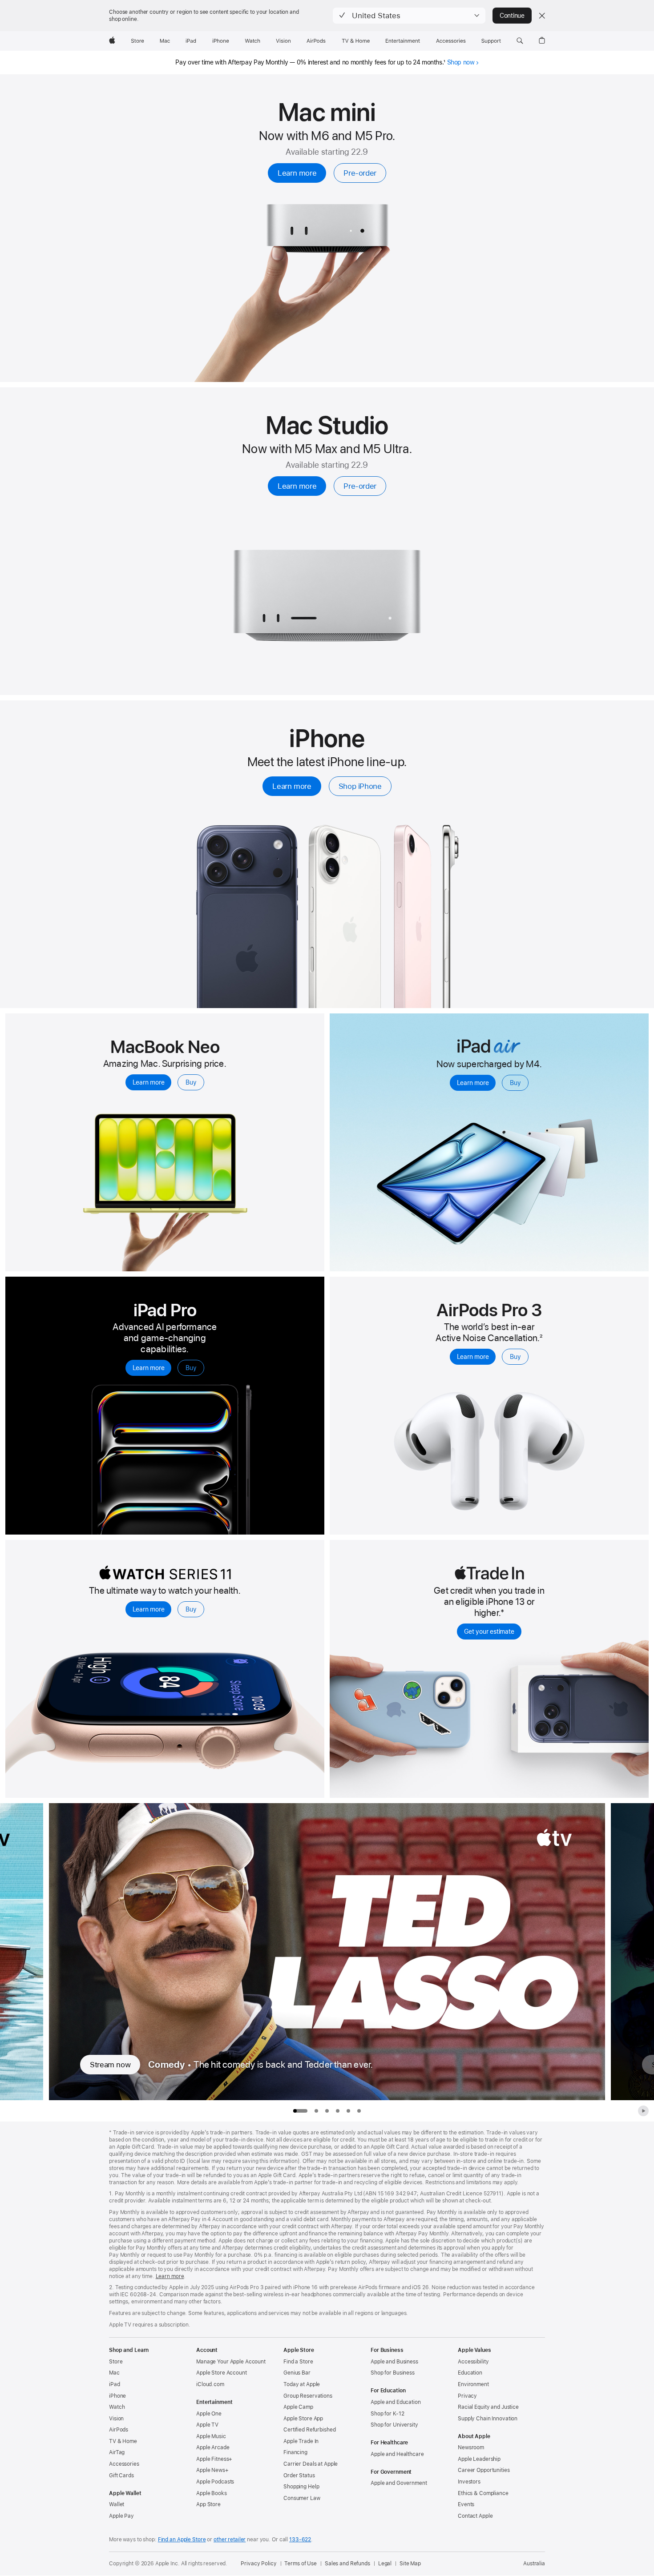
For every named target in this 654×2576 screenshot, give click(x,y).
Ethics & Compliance (483, 2493)
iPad (115, 2384)
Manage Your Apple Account (231, 2362)
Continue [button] (512, 16)
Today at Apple (302, 2384)
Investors (469, 2482)
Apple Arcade (213, 2447)
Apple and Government (399, 2483)
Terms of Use (301, 2564)
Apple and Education (396, 2402)
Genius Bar (297, 2373)
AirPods (119, 2430)
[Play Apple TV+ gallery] (643, 2111)
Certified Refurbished (309, 2430)
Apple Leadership (479, 2459)
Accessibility (473, 2362)
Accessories (124, 2464)
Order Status (299, 2476)
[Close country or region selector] (542, 16)
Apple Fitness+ (214, 2459)
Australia (534, 2564)
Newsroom (471, 2447)
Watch (117, 2407)
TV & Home (123, 2441)
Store (116, 2362)
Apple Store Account (222, 2373)
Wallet (117, 2504)
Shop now (461, 62)
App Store (208, 2504)
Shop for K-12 (387, 2414)
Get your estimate (489, 1632)
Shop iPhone (360, 786)
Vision (116, 2419)
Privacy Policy (258, 2564)
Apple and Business (394, 2362)
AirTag (117, 2452)
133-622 (300, 2540)
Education (470, 2373)
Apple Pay (121, 2516)
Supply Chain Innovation (488, 2419)
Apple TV (207, 2425)
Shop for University (394, 2425)
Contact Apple (475, 2516)
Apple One (209, 2414)
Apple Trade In (301, 2441)
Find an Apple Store (182, 2540)
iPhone (117, 2396)
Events (466, 2504)
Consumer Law (302, 2498)
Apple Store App (303, 2419)
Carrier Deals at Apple (311, 2464)
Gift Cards (121, 2476)
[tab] (316, 2111)
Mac (114, 2373)
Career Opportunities (484, 2470)
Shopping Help (301, 2487)
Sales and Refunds (347, 2564)
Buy (191, 1082)
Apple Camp (298, 2407)
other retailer (230, 2540)
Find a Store (298, 2362)
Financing (295, 2452)
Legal (385, 2564)
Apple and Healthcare (397, 2454)
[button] (409, 16)
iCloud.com (210, 2384)
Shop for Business (393, 2373)
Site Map (410, 2564)
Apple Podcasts (215, 2482)
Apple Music (211, 2436)
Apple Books (212, 2493)
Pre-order (360, 173)
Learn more (297, 173)
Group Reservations (308, 2396)
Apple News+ (212, 2470)
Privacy (467, 2396)
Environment (473, 2384)
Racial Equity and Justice (488, 2407)
